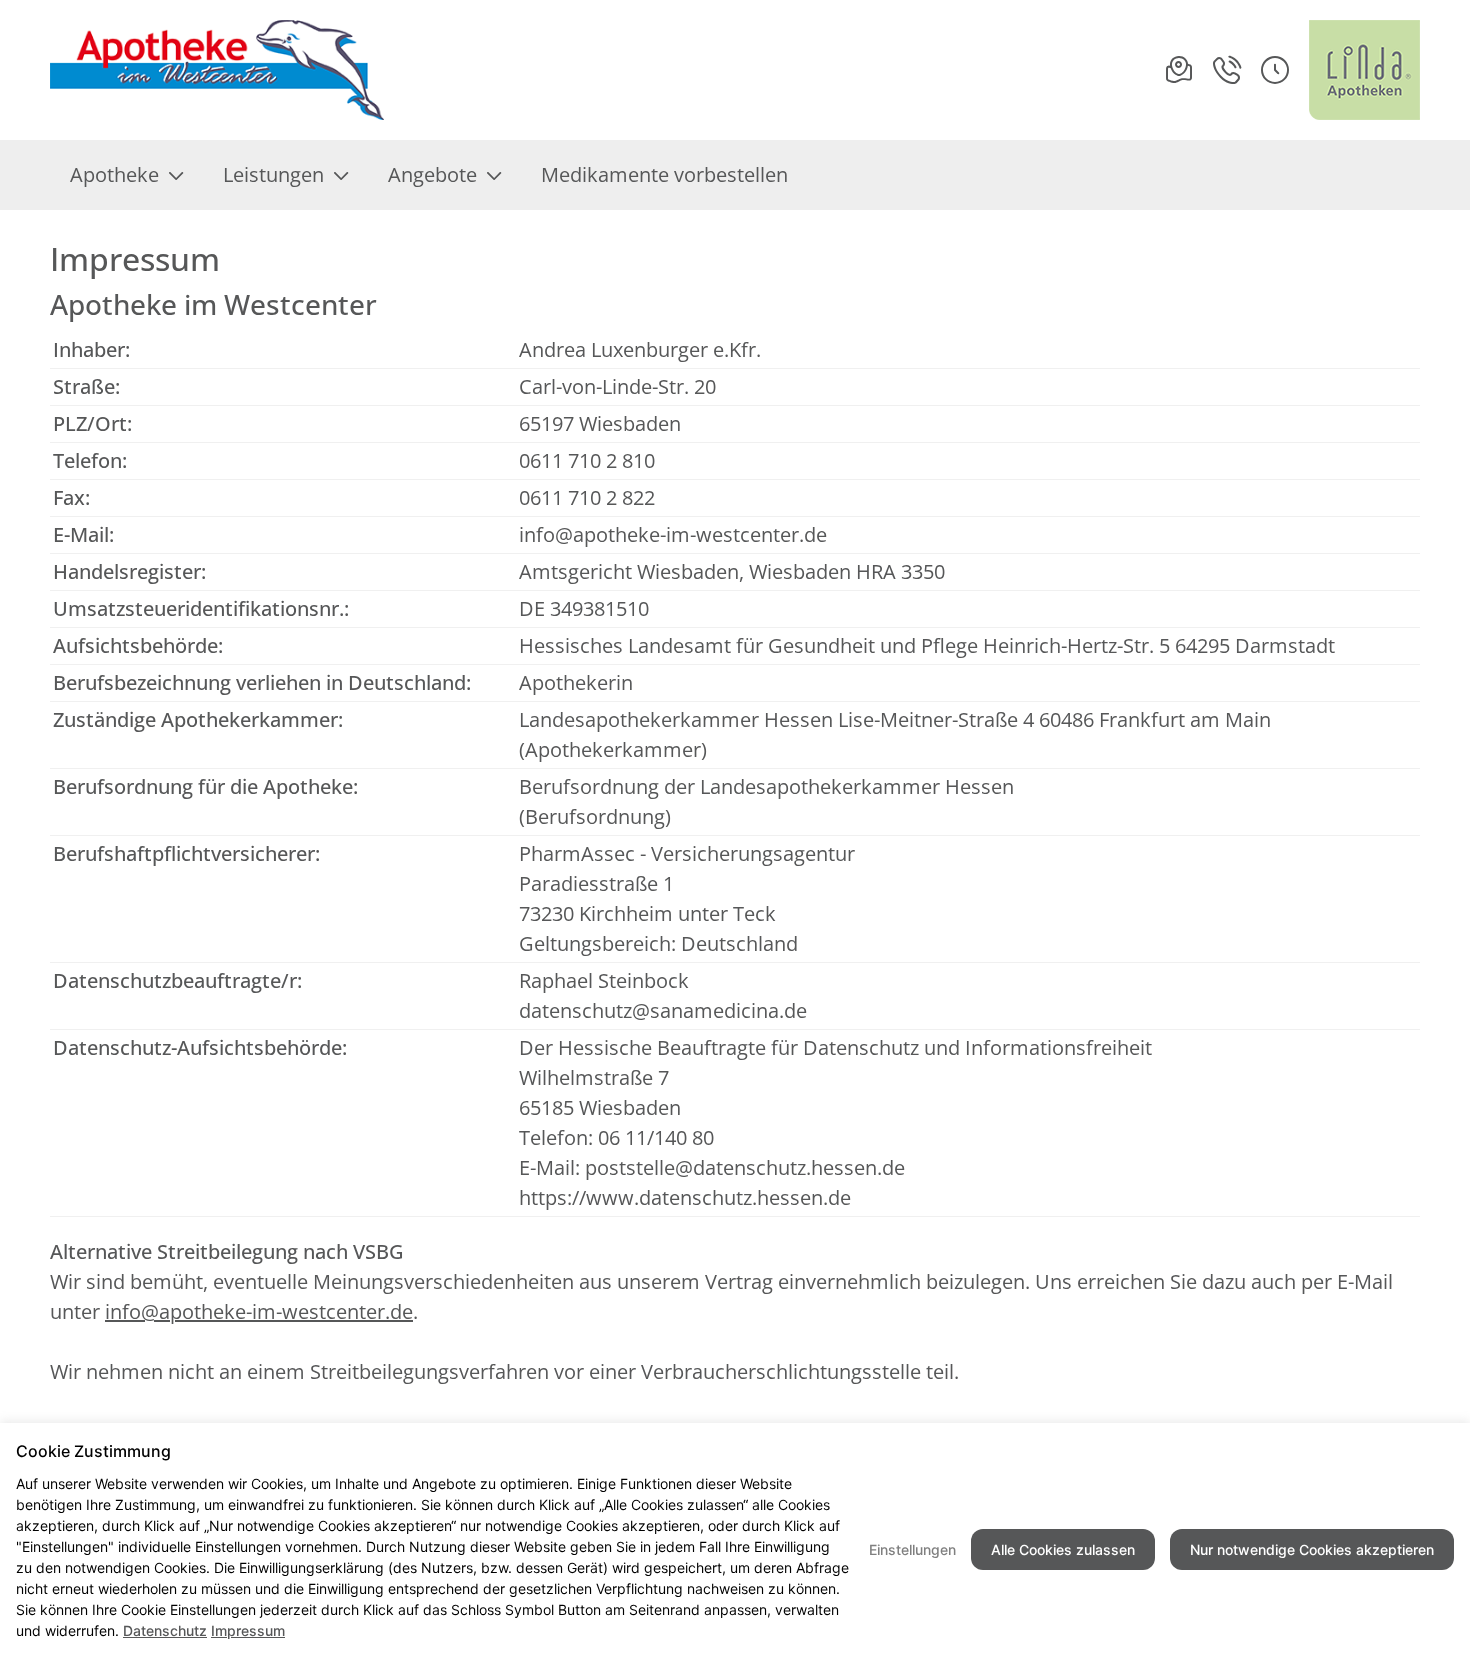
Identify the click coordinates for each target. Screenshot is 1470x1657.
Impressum (248, 1630)
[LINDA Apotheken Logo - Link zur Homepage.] (1364, 70)
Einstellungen (912, 1549)
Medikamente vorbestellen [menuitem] (664, 174)
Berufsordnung (595, 816)
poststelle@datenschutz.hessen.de (745, 1167)
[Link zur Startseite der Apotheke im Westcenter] (221, 70)
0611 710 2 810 (587, 460)
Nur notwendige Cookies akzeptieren (1312, 1549)
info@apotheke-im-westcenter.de (673, 534)
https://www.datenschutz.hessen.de (685, 1197)
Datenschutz (165, 1630)
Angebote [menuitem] (432, 174)
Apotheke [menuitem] (114, 174)
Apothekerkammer (613, 749)
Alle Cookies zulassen (1063, 1549)
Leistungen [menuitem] (273, 174)
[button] (1275, 70)
